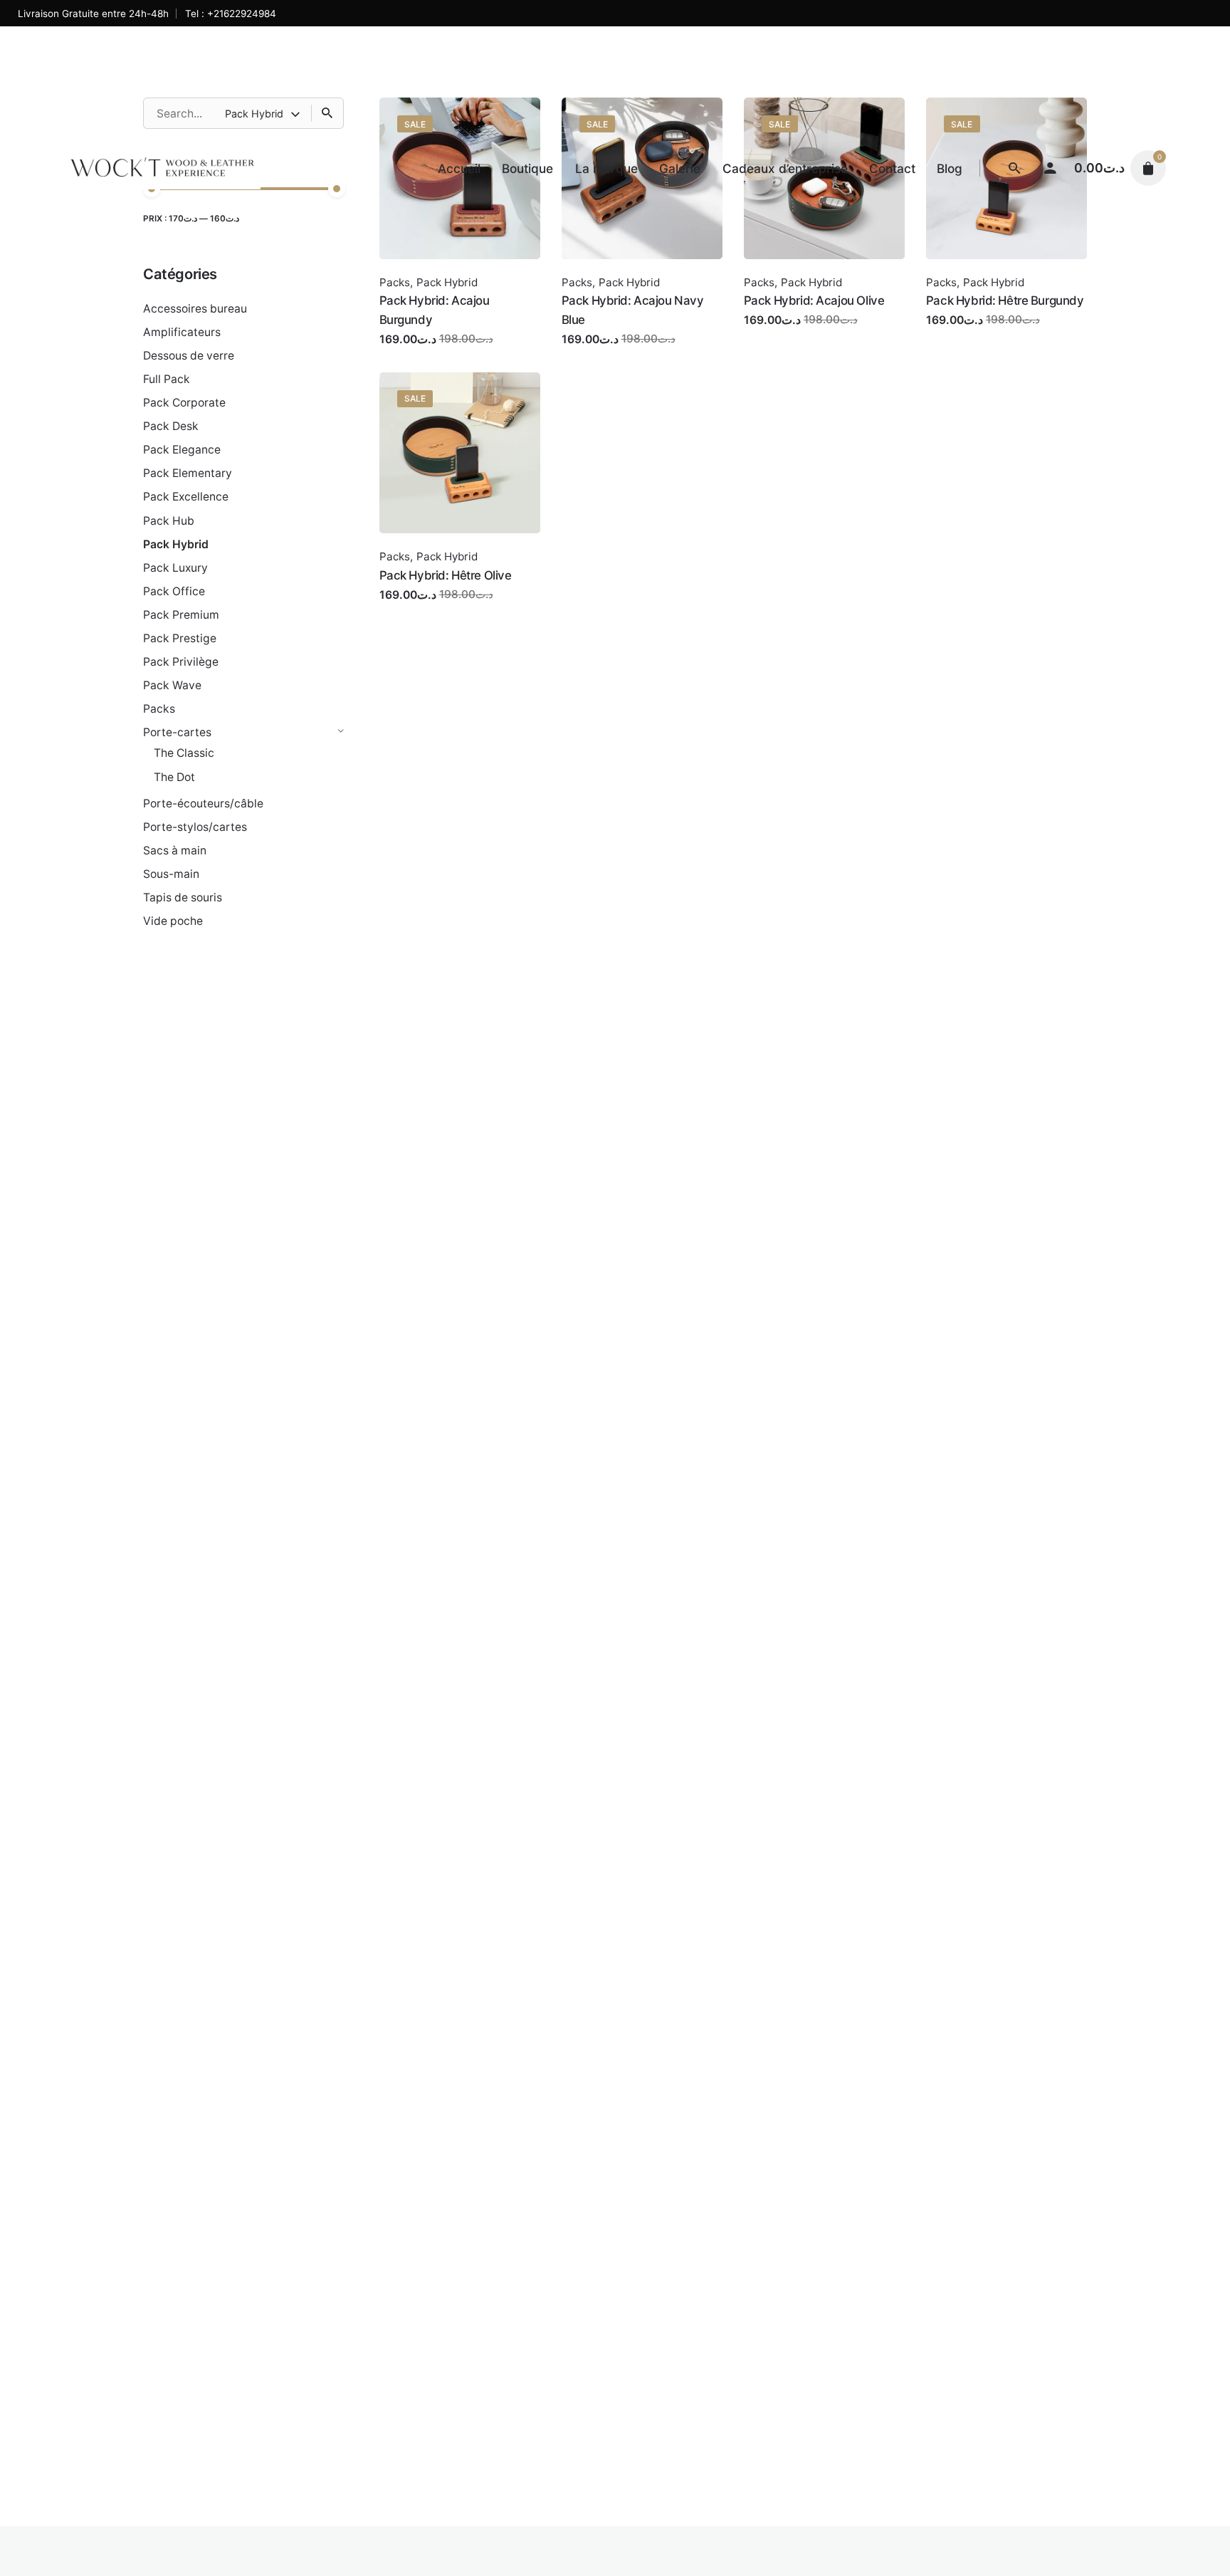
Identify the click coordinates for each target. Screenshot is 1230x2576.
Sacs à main (175, 850)
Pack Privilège (181, 662)
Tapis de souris (183, 897)
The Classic (184, 753)
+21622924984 (242, 14)
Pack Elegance (182, 450)
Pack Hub (169, 521)
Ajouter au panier (426, 353)
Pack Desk (171, 426)
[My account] (1051, 168)
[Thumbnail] (162, 168)
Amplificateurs (182, 332)
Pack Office (174, 591)
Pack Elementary (188, 473)
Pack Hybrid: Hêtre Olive (446, 575)
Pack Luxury (175, 568)
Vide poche (173, 921)
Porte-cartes (177, 732)
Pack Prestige (180, 638)
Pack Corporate (184, 403)
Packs (159, 709)
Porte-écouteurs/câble (203, 803)
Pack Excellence (186, 497)
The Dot (174, 777)
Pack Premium (181, 615)
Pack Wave (172, 685)
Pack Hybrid (176, 544)
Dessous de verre (189, 356)
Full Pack (167, 379)
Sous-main (171, 874)
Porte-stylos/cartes (195, 827)
